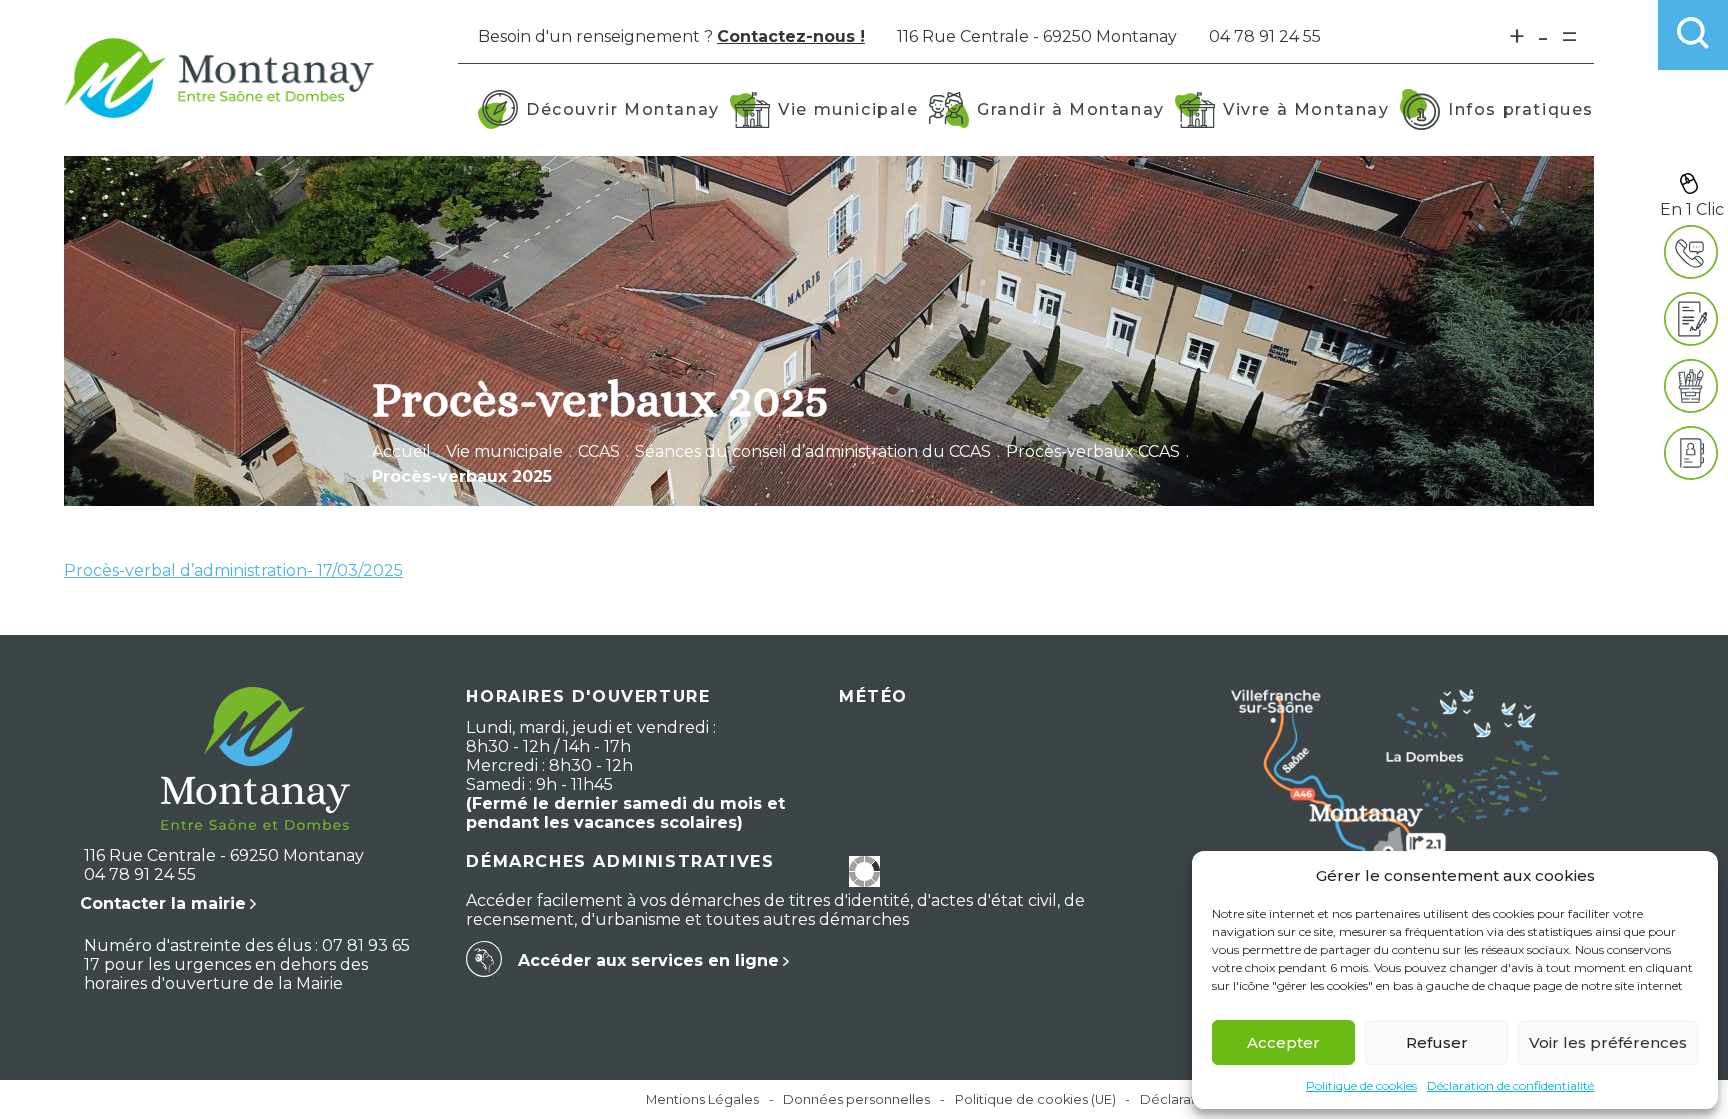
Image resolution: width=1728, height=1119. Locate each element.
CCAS (599, 451)
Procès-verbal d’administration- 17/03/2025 (233, 570)
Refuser (1437, 1042)
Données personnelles (856, 1099)
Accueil (401, 451)
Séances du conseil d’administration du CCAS (813, 451)
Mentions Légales (702, 1099)
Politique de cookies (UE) (1035, 1099)
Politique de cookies (1361, 1085)
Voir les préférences (1608, 1042)
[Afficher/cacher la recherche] (1693, 35)
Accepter (1283, 1042)
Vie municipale (504, 451)
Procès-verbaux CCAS (1093, 451)
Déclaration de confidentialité (1510, 1085)
